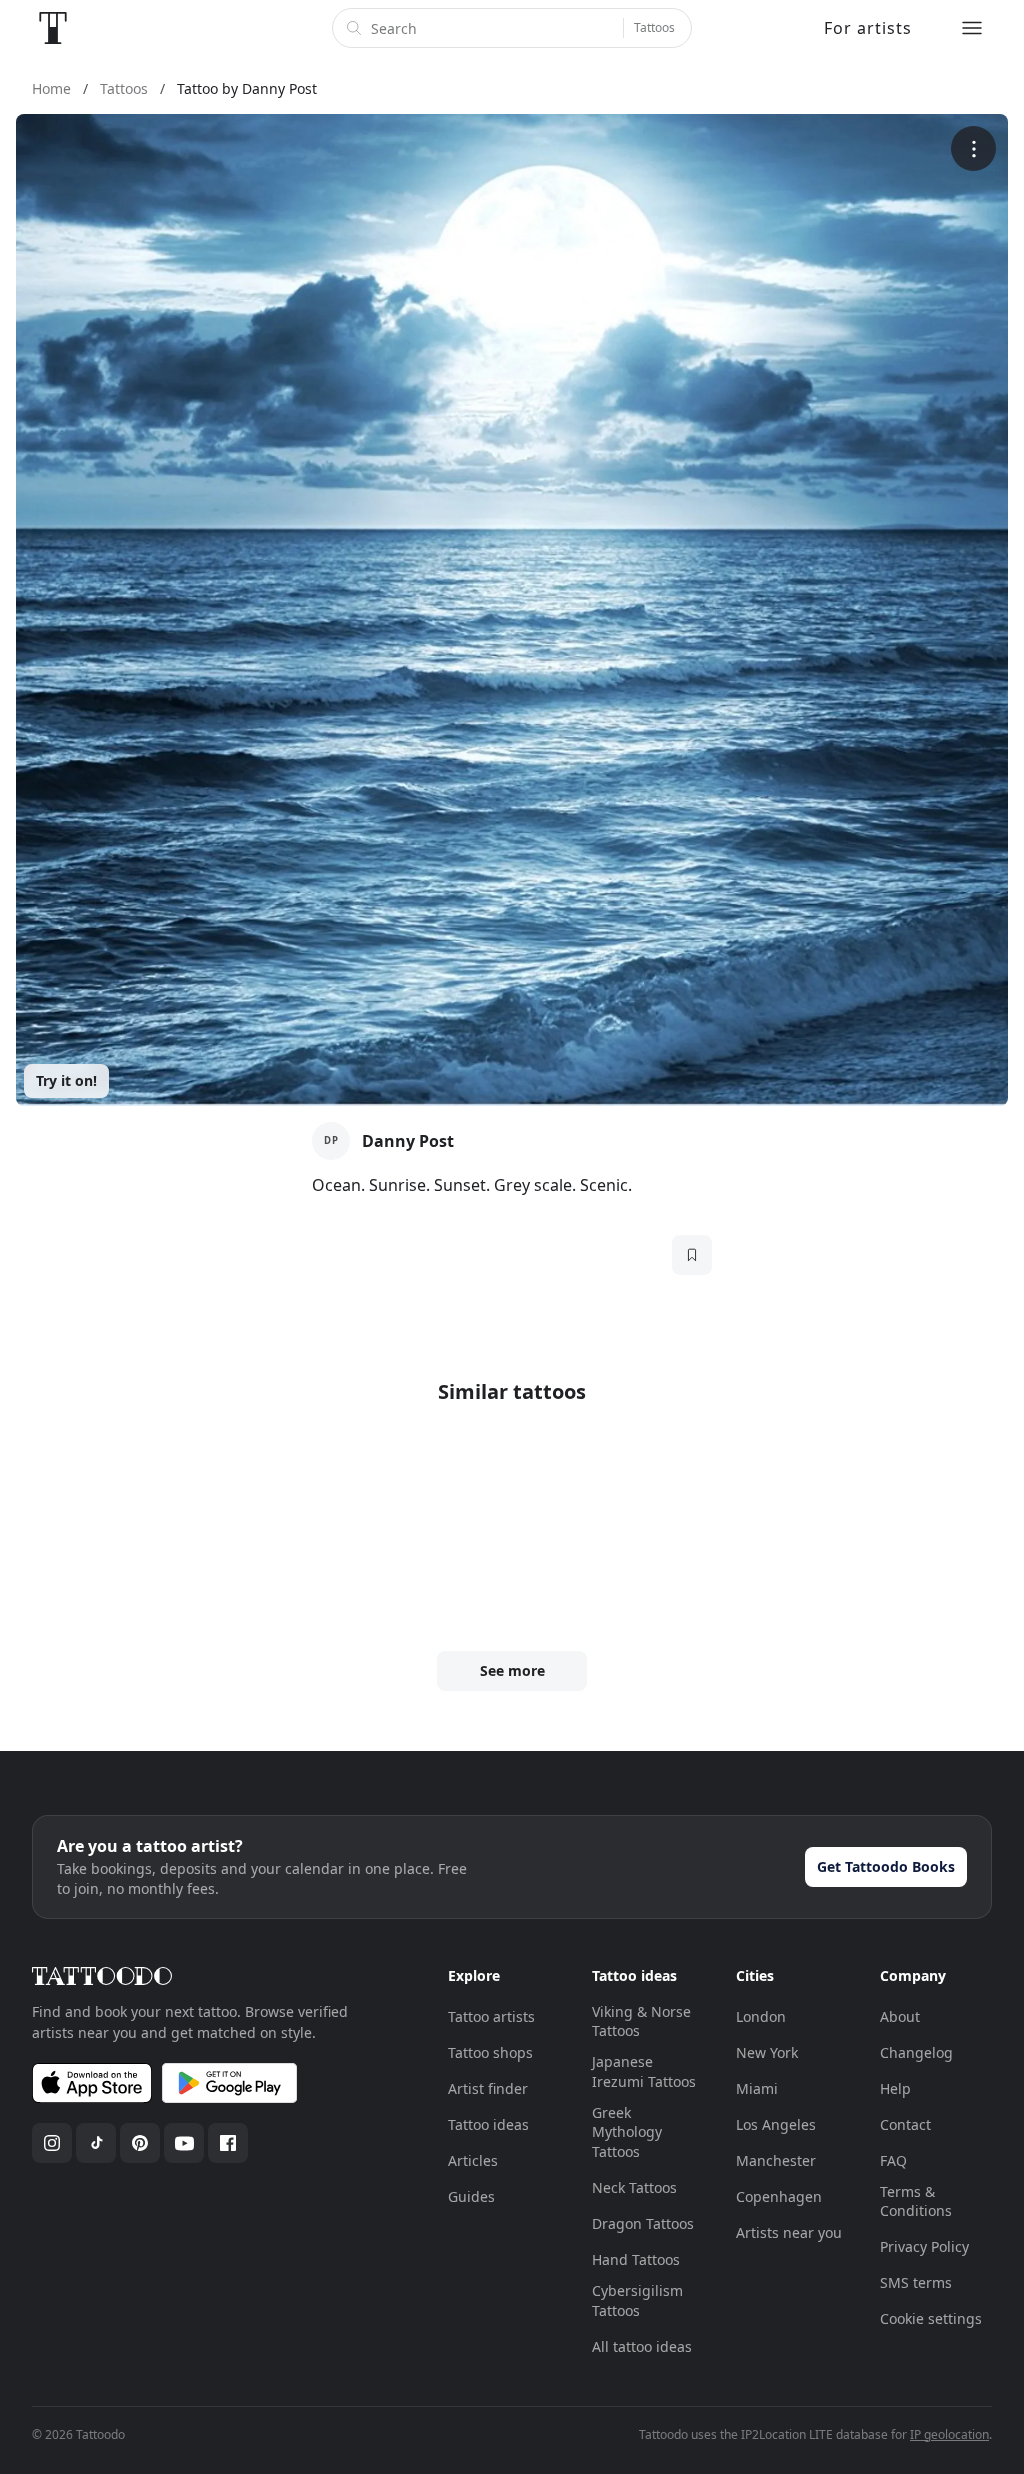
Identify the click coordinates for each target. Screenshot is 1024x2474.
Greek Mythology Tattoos (627, 2132)
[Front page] (53, 28)
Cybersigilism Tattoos (637, 2300)
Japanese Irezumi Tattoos (644, 2071)
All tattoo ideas (642, 2346)
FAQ (893, 2160)
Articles (473, 2160)
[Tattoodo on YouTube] (184, 2143)
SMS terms (916, 2282)
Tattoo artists (491, 2016)
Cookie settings (931, 2318)
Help (895, 2088)
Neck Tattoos (634, 2187)
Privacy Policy (924, 2246)
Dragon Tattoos (643, 2223)
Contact (905, 2124)
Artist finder (488, 2088)
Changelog (916, 2052)
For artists (868, 28)
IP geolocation (949, 2434)
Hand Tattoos (636, 2259)
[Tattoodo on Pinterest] (140, 2143)
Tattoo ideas (488, 2124)
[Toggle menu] (972, 28)
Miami (757, 2088)
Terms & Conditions (916, 2201)
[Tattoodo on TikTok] (96, 2143)
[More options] (973, 148)
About (900, 2016)
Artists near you (789, 2232)
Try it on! (66, 1080)
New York (767, 2052)
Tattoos (654, 27)
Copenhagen (779, 2196)
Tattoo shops (490, 2052)
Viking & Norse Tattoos (641, 2021)
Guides (471, 2196)
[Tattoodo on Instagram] (52, 2143)
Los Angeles (776, 2124)
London (761, 2016)
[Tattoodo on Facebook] (228, 2143)
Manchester (776, 2160)
